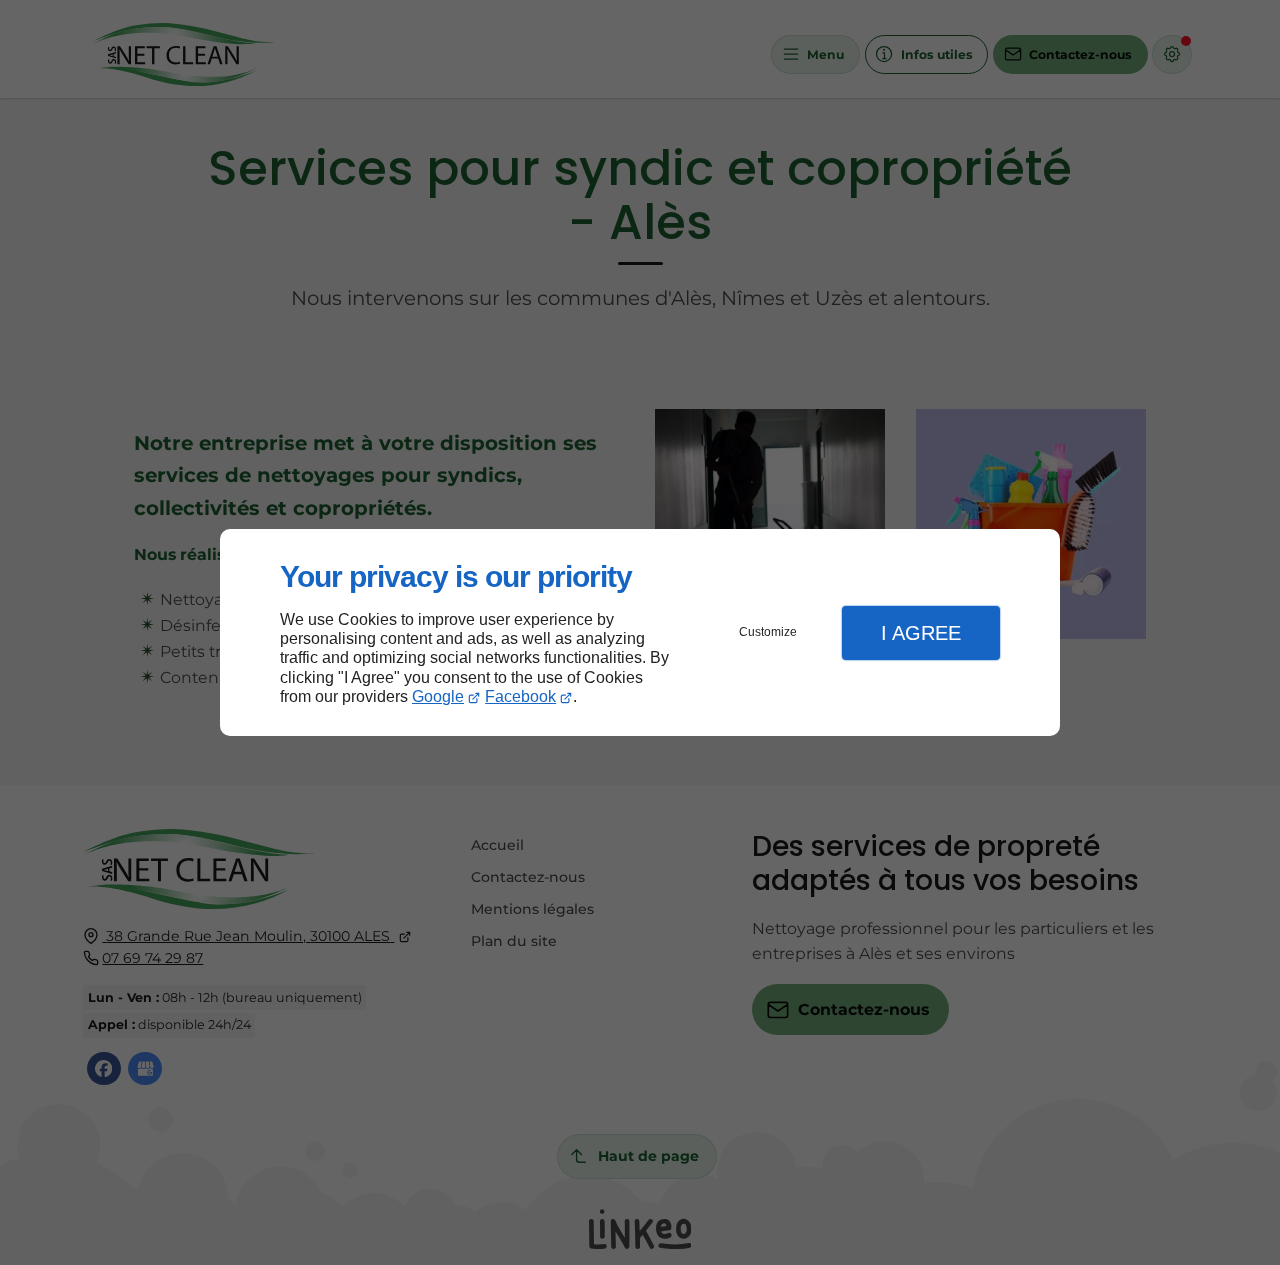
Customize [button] (768, 632)
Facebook (520, 696)
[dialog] (640, 632)
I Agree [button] (921, 633)
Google (438, 696)
